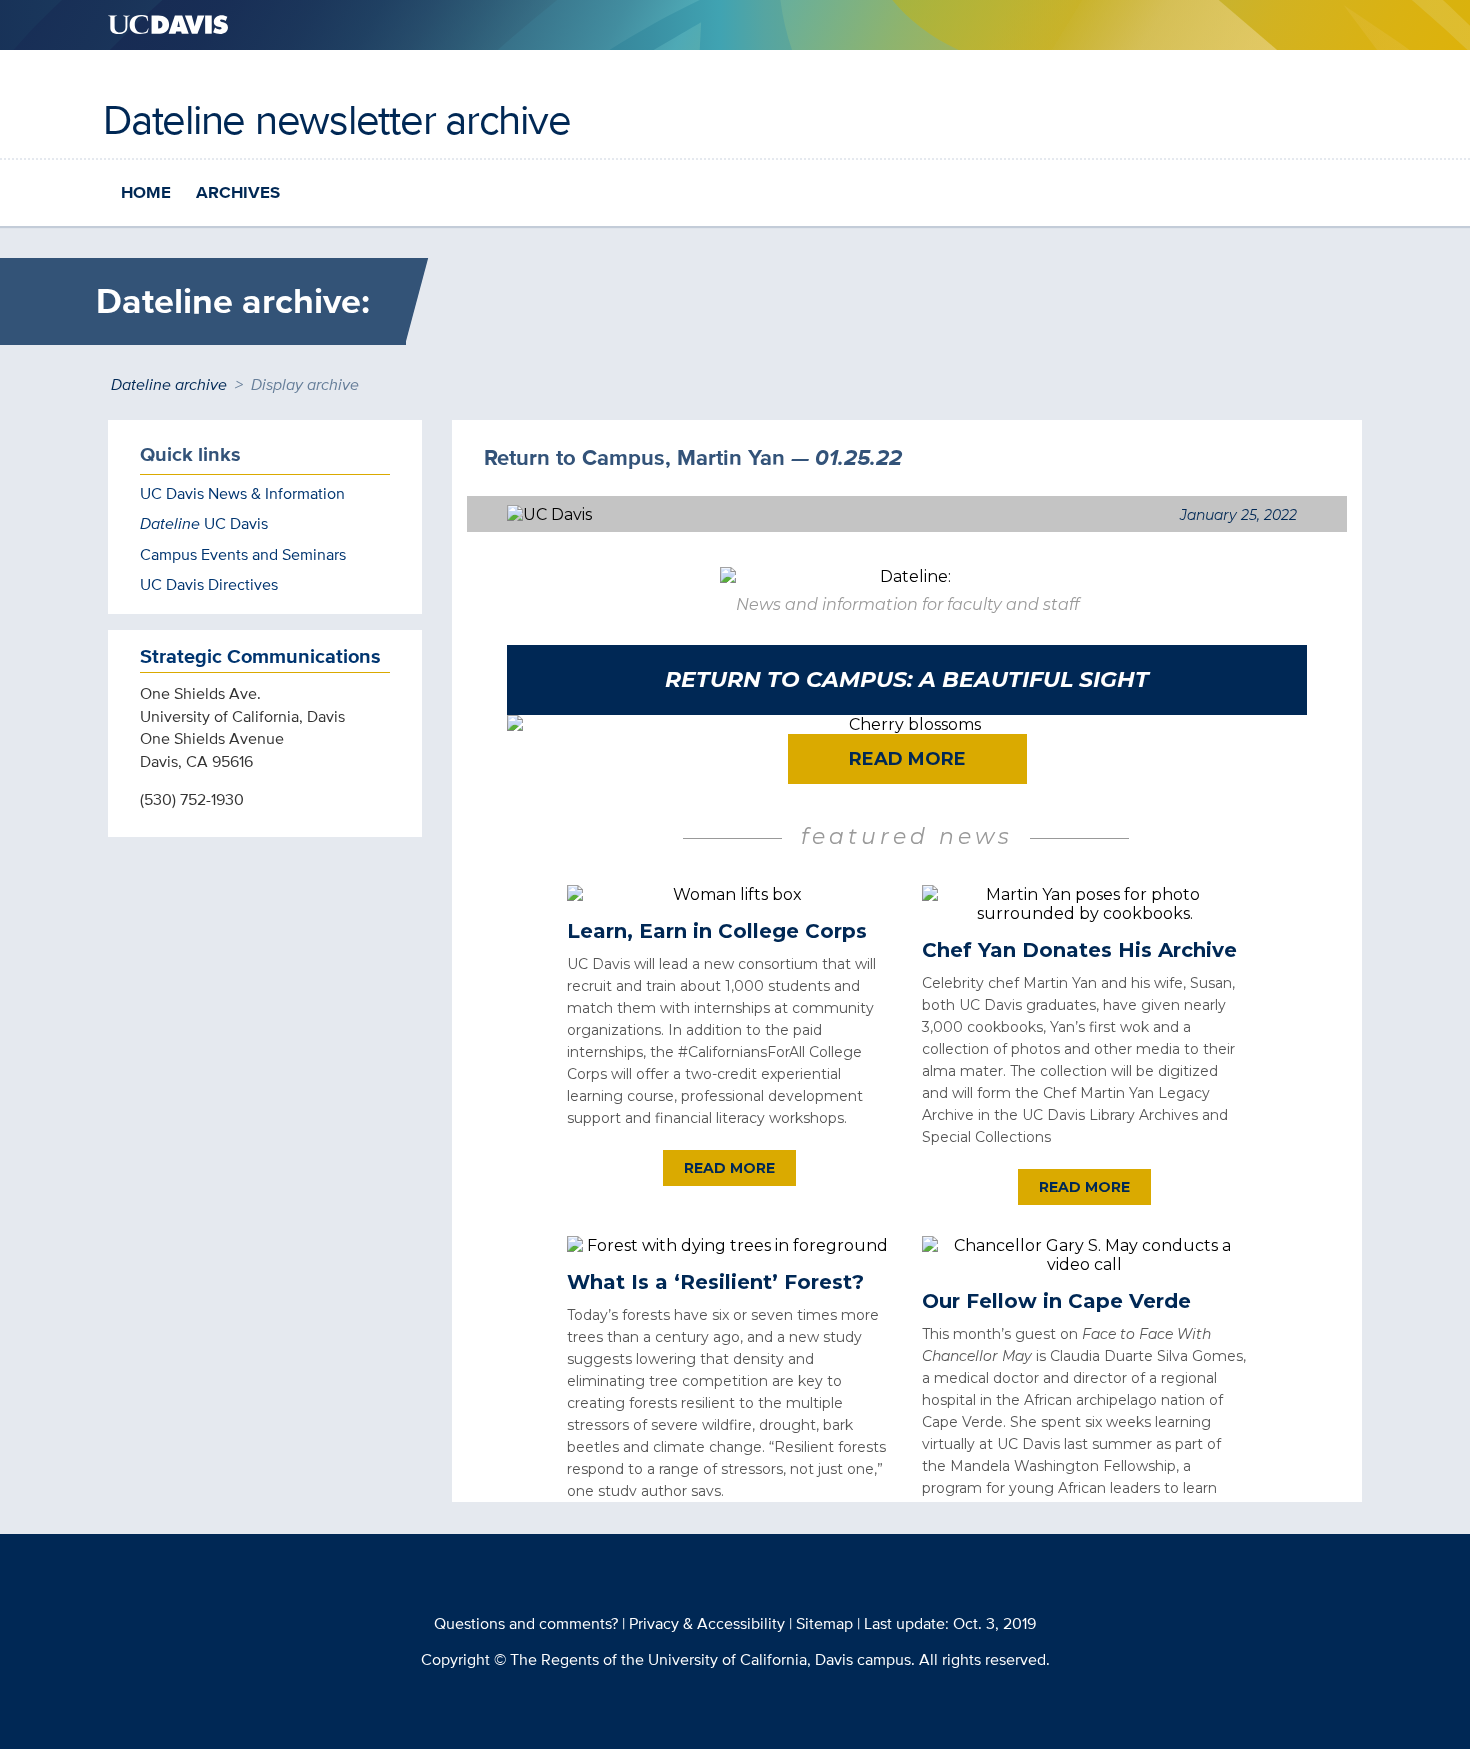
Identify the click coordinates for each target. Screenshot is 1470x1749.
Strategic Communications (260, 656)
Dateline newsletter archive (336, 119)
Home (146, 192)
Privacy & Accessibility (707, 1623)
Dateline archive (169, 384)
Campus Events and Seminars (243, 554)
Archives (238, 192)
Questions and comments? (526, 1623)
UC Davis (204, 523)
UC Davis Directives (209, 584)
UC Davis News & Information (242, 493)
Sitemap (824, 1623)
